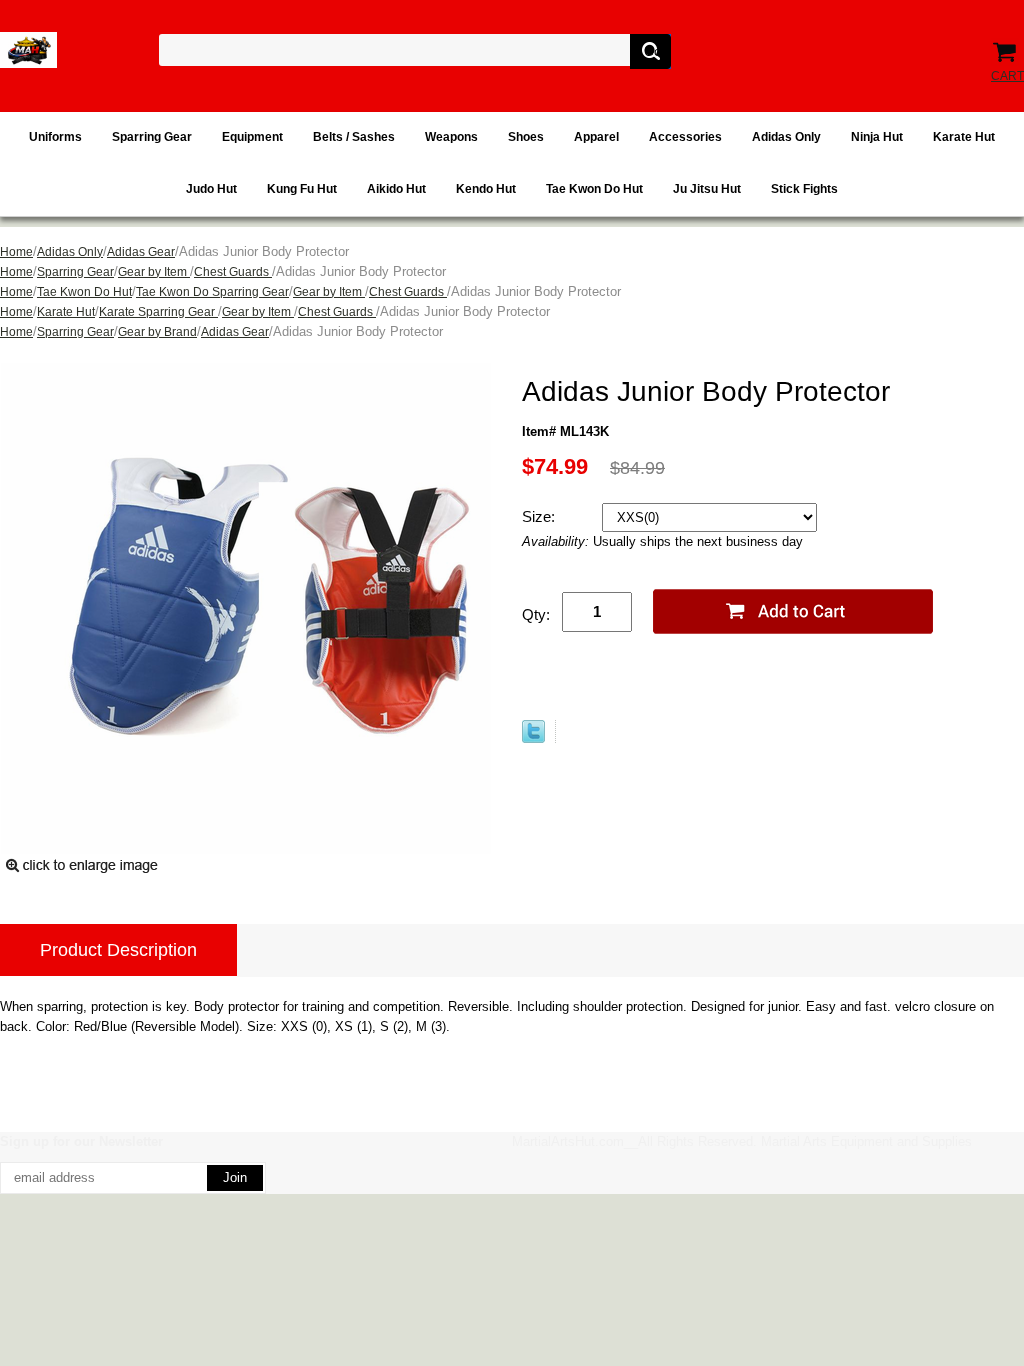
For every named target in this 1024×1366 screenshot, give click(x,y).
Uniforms (55, 137)
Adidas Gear (141, 252)
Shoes (526, 137)
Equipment (252, 137)
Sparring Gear (152, 137)
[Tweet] (533, 731)
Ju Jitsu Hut (707, 189)
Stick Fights (804, 189)
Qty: (536, 614)
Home (16, 252)
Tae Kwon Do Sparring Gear (212, 292)
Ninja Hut (877, 137)
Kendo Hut (486, 189)
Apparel (596, 137)
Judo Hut (211, 189)
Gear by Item (154, 272)
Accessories (685, 137)
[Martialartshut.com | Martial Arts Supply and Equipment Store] (28, 50)
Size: (540, 516)
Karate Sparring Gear (158, 312)
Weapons (451, 137)
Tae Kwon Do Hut (594, 189)
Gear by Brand (157, 332)
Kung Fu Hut (302, 189)
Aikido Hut (396, 189)
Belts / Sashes (354, 137)
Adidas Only (786, 137)
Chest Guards (233, 272)
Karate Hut (964, 137)
